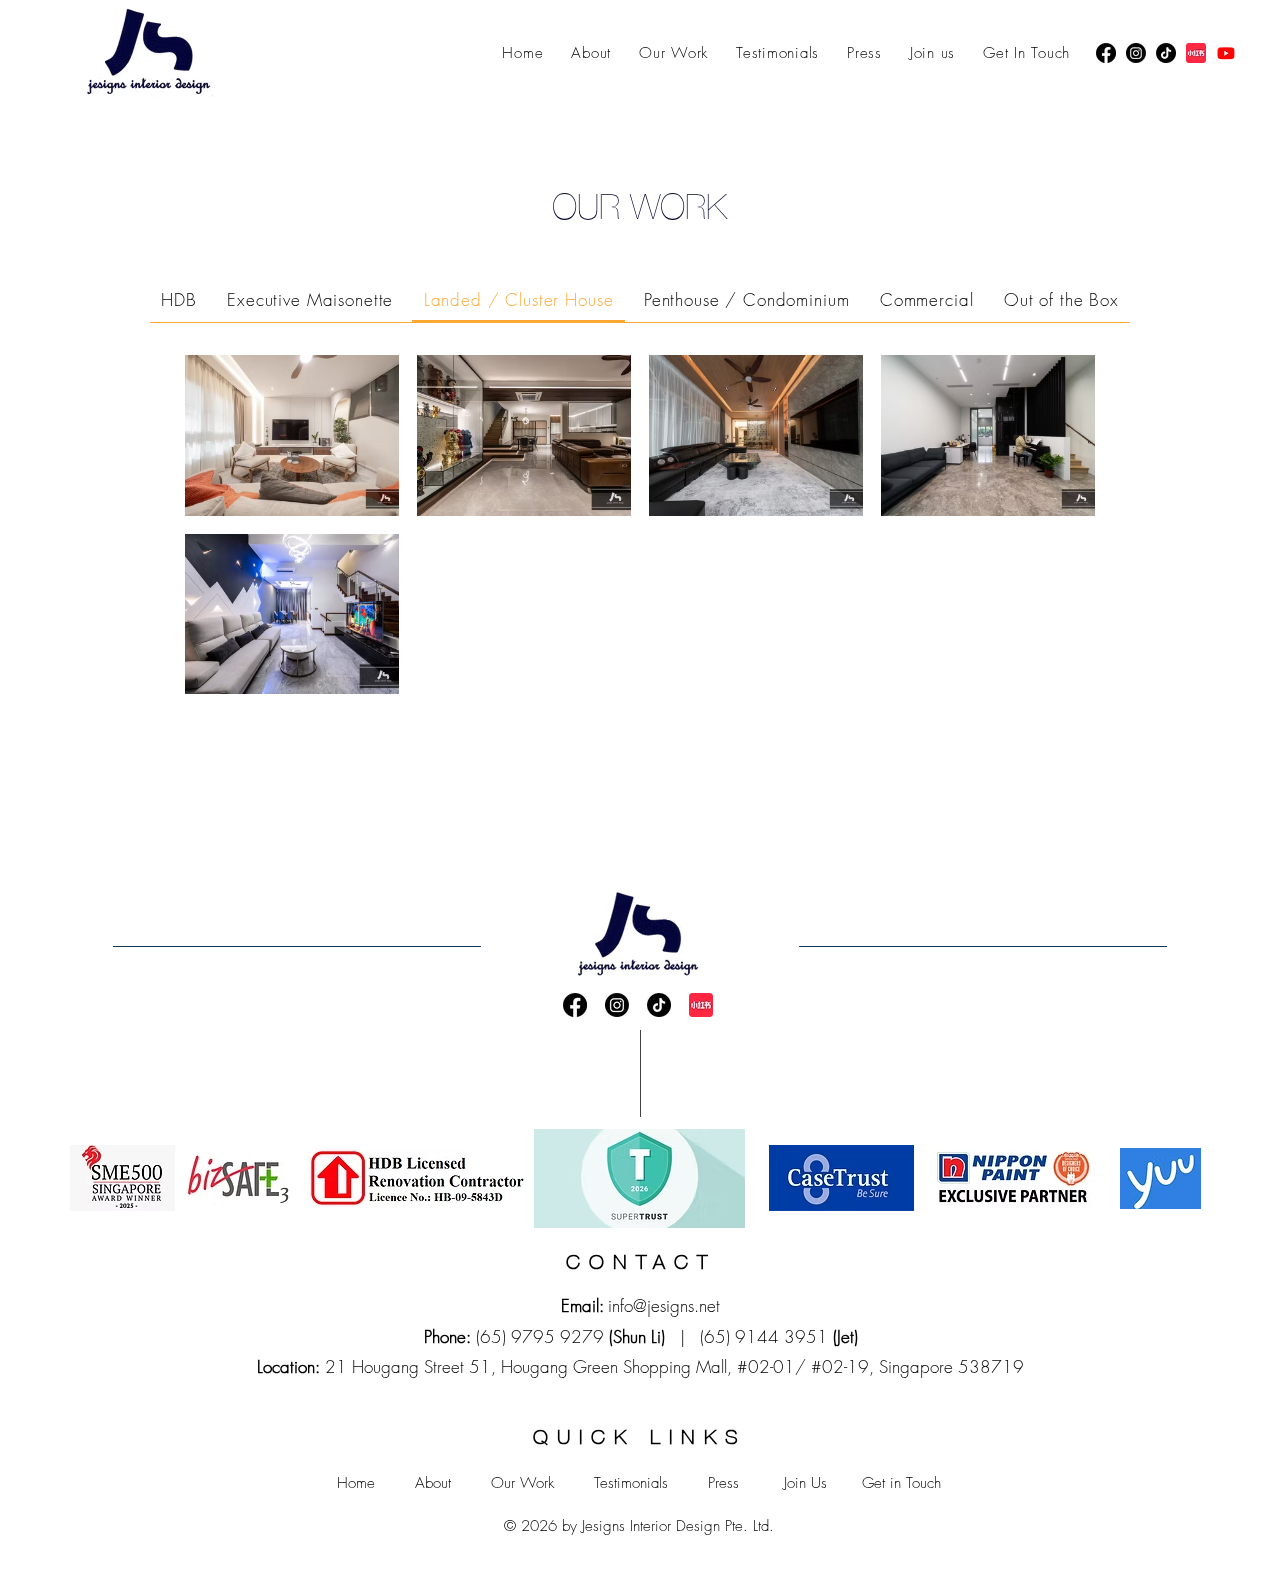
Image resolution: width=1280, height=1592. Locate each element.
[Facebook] (1106, 53)
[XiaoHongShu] (1196, 53)
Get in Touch (901, 1483)
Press (723, 1483)
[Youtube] (1226, 53)
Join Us (805, 1483)
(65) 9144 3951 (764, 1336)
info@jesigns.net (664, 1305)
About (433, 1483)
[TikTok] (1166, 53)
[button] (179, 300)
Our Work (522, 1483)
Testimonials (631, 1483)
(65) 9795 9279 (540, 1336)
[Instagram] (1136, 53)
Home (356, 1483)
